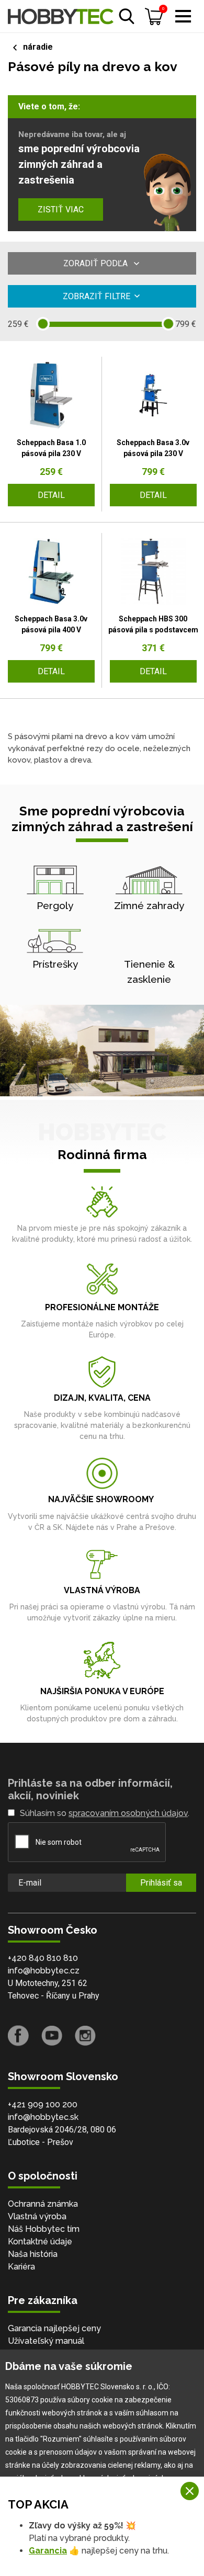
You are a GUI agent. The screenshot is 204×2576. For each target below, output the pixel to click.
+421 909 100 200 (43, 2104)
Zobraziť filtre (97, 296)
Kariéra (21, 2267)
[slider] (43, 324)
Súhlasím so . (105, 1813)
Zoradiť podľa (97, 263)
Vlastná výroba (37, 2216)
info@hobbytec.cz (44, 1971)
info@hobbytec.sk (43, 2117)
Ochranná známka (43, 2204)
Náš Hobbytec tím (44, 2229)
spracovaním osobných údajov (128, 1813)
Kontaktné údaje (40, 2242)
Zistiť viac (61, 209)
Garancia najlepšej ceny (54, 2328)
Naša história (33, 2254)
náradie (38, 47)
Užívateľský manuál (46, 2341)
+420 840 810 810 (43, 1958)
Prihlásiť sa (161, 1883)
